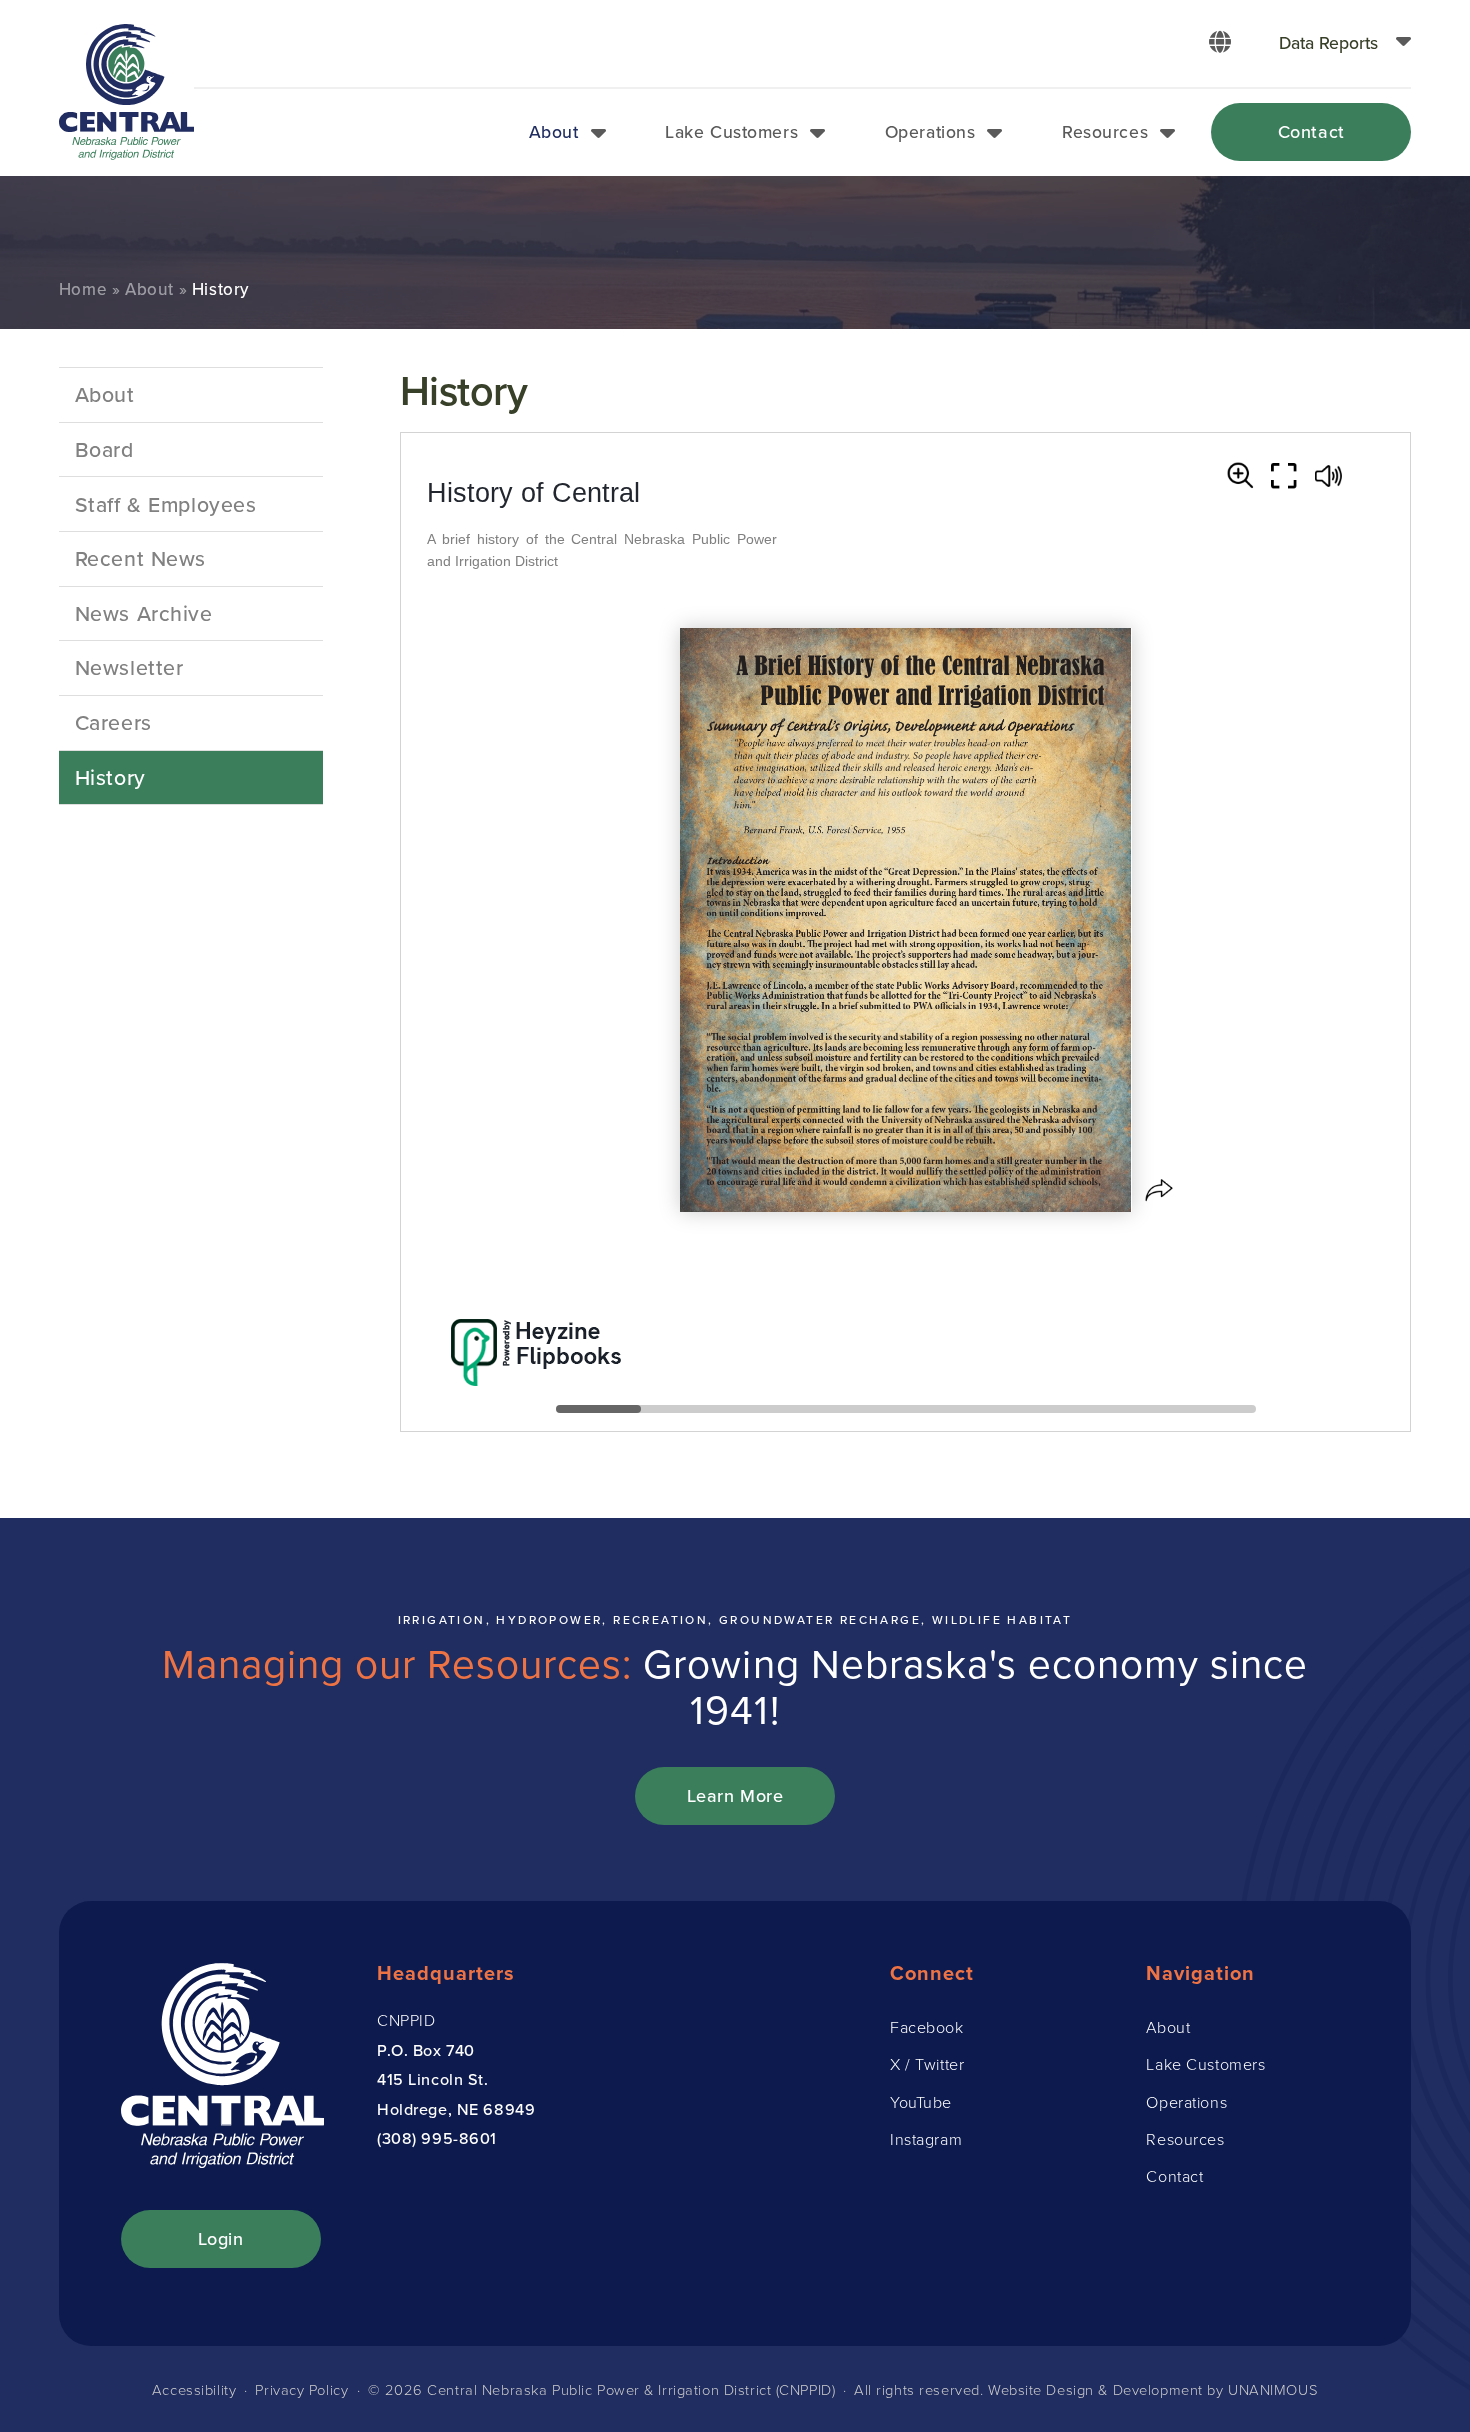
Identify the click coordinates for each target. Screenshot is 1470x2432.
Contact (1311, 131)
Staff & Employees (166, 504)
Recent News (140, 558)
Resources (1105, 131)
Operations (930, 131)
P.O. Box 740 (426, 2050)
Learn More (735, 1795)
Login (221, 2238)
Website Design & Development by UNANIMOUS (1153, 2389)
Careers (113, 722)
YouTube (921, 2102)
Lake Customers (731, 131)
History (110, 777)
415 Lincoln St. (433, 2079)
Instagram (926, 2139)
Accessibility (194, 2389)
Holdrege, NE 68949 (456, 2109)
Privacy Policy (301, 2389)
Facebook (927, 2027)
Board (104, 449)
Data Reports (1328, 42)
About (554, 131)
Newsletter (129, 667)
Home (83, 289)
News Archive (144, 613)
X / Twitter (927, 2064)
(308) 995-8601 (437, 2138)
